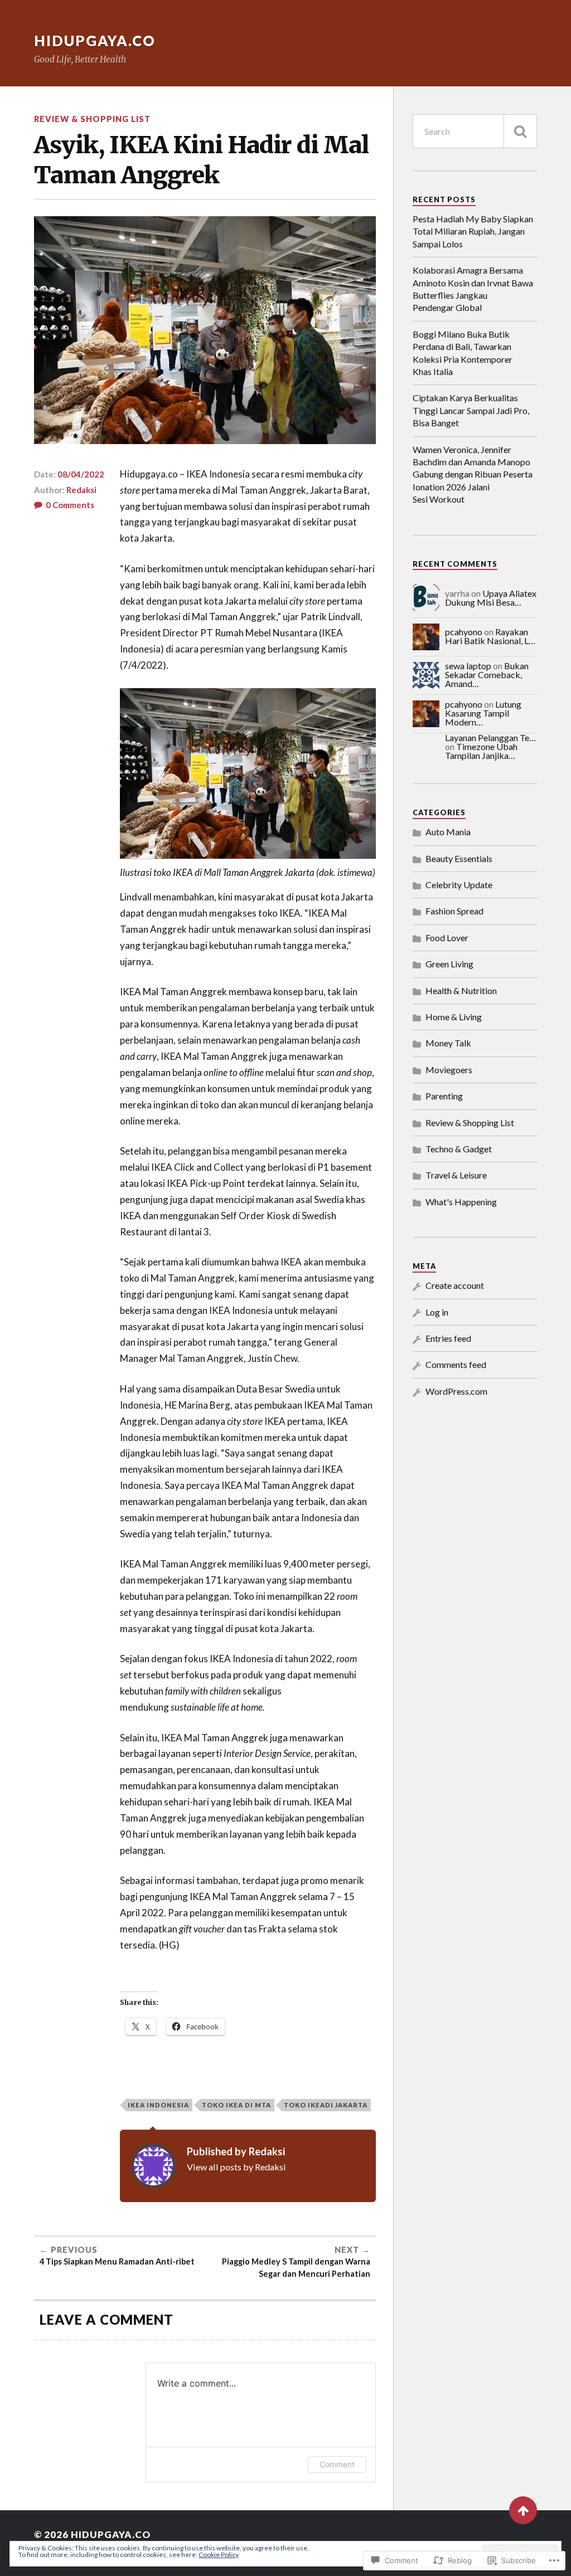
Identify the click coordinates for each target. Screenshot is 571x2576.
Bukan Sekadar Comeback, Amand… (487, 675)
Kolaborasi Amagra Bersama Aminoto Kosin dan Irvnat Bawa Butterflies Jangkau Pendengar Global (473, 289)
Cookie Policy (219, 2555)
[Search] (520, 131)
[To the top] (523, 2510)
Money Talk (448, 1043)
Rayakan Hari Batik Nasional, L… (490, 636)
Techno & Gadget (459, 1149)
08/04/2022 (81, 474)
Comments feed (456, 1364)
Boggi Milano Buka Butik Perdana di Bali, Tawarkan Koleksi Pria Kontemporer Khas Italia (463, 353)
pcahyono (464, 632)
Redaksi (81, 490)
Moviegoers (449, 1070)
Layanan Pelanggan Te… (490, 737)
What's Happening (461, 1202)
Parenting (444, 1096)
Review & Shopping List (92, 119)
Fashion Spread (454, 911)
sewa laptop (468, 666)
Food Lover (447, 938)
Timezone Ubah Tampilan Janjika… (481, 751)
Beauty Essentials (459, 858)
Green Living (449, 964)
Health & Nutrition (461, 990)
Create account (455, 1285)
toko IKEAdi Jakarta (326, 2105)
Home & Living (454, 1017)
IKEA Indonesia (158, 2105)
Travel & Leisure (456, 1175)
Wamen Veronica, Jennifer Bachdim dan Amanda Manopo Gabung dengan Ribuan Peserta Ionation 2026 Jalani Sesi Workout (473, 474)
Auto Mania (448, 832)
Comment (337, 2464)
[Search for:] (475, 131)
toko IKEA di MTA (236, 2105)
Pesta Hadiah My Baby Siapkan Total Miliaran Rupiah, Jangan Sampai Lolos (473, 231)
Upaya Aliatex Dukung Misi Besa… (491, 598)
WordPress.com (456, 1391)
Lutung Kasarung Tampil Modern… (483, 713)
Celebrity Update (459, 885)
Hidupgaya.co (95, 41)
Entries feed (448, 1338)
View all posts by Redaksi (236, 2167)
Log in (437, 1312)
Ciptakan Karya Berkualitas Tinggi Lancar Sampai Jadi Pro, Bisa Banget (471, 410)
